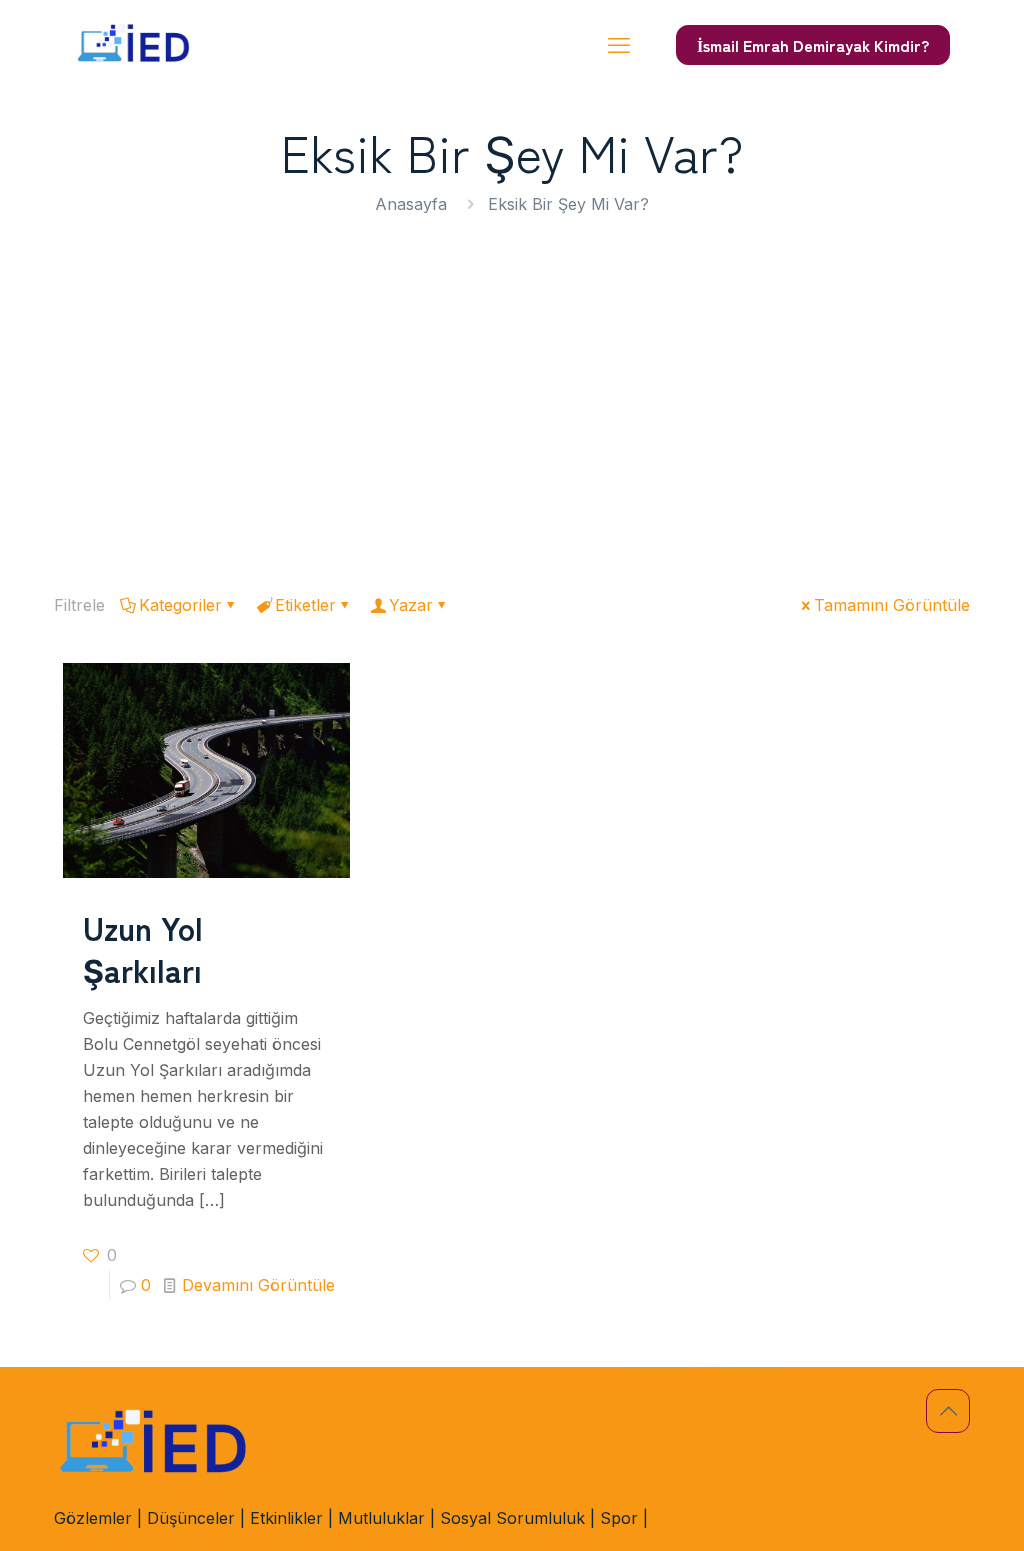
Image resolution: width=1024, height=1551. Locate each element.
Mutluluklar (381, 1518)
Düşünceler (191, 1518)
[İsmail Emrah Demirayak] (134, 45)
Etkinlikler (286, 1518)
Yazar (411, 605)
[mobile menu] (619, 45)
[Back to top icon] (948, 1411)
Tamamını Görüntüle (892, 605)
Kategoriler (180, 605)
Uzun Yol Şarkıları (143, 948)
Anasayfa (411, 204)
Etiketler (305, 605)
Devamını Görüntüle (258, 1285)
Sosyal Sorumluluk (512, 1518)
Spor (619, 1518)
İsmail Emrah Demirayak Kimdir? (813, 45)
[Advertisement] (512, 397)
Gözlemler (93, 1518)
